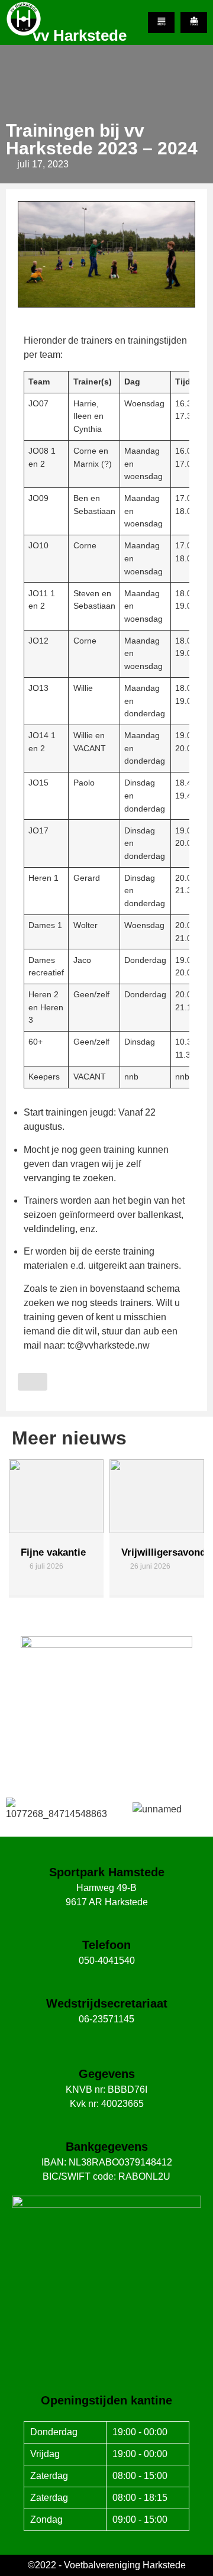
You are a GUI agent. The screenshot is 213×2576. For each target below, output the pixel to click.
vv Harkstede (80, 35)
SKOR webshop (106, 1747)
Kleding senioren (142, 1558)
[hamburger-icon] (161, 22)
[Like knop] (33, 1382)
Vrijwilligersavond (63, 1552)
